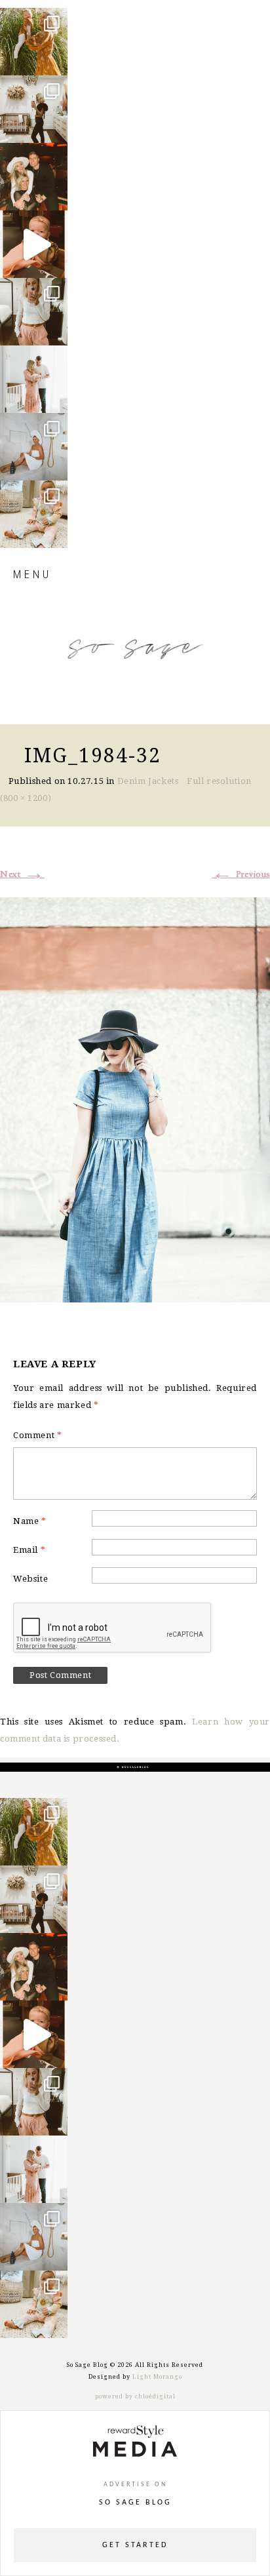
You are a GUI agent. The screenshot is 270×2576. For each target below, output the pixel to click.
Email (29, 1550)
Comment (37, 1435)
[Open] (34, 42)
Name (30, 1521)
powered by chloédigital (135, 2396)
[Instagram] (54, 59)
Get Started (135, 2545)
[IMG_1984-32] (135, 1098)
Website (30, 1579)
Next (23, 874)
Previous (241, 874)
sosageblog (33, 19)
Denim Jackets (148, 781)
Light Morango (157, 2377)
